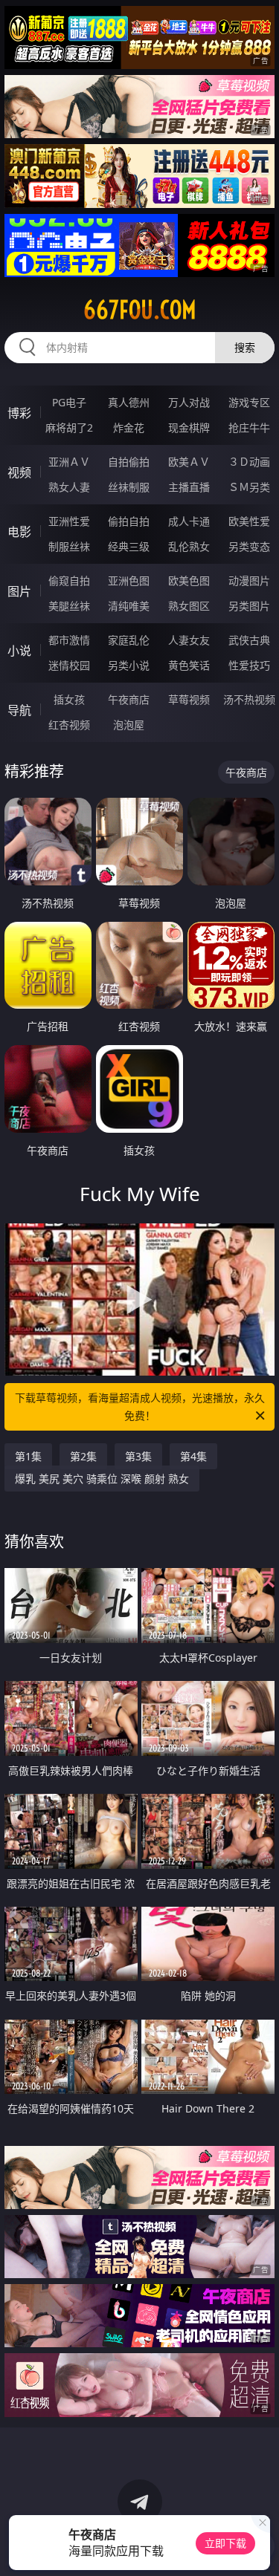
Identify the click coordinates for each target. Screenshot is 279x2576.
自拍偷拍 (129, 462)
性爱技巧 (249, 665)
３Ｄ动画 (249, 462)
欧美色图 (189, 580)
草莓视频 (189, 699)
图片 (19, 591)
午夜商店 (129, 699)
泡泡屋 (129, 725)
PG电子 (69, 402)
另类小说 (129, 665)
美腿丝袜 (69, 606)
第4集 (193, 1456)
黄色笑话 (189, 665)
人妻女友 (189, 640)
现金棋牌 (189, 427)
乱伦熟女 (189, 546)
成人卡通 (189, 521)
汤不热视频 (249, 699)
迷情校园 (69, 665)
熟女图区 (189, 606)
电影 (19, 532)
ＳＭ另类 (249, 487)
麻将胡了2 (69, 427)
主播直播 (189, 487)
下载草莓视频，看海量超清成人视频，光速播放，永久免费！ (140, 1406)
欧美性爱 (249, 521)
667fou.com (140, 310)
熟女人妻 (69, 487)
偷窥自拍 (69, 580)
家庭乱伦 (129, 640)
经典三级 (129, 546)
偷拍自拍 (129, 521)
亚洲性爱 (69, 521)
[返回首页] (260, 2546)
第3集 (138, 1456)
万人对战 (189, 402)
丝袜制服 (129, 487)
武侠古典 (249, 640)
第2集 (83, 1456)
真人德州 (129, 402)
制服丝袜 (69, 546)
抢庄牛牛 (249, 427)
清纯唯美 (129, 606)
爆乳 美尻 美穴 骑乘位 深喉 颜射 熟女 (102, 1479)
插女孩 (69, 699)
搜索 (245, 347)
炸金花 (129, 427)
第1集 (28, 1456)
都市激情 (69, 640)
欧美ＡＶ (189, 462)
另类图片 (249, 606)
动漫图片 (249, 580)
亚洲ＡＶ (69, 462)
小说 (19, 651)
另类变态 (249, 546)
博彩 (19, 413)
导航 (19, 710)
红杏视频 (69, 725)
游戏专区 (249, 402)
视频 (19, 472)
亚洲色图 (129, 580)
